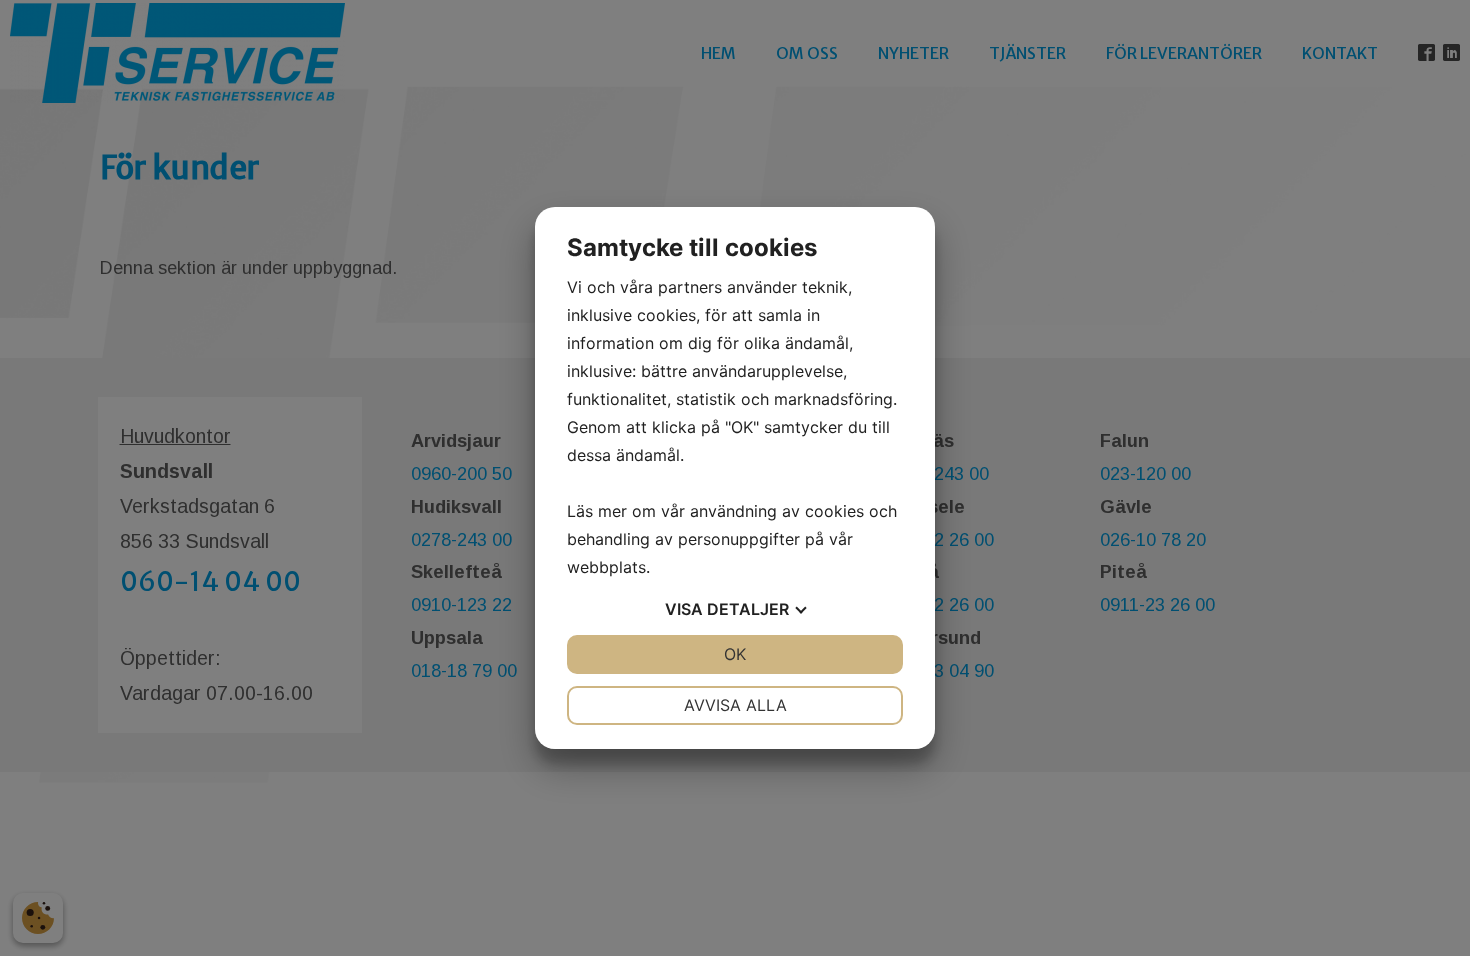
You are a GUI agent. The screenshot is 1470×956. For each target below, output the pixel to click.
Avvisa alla (735, 705)
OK (735, 654)
